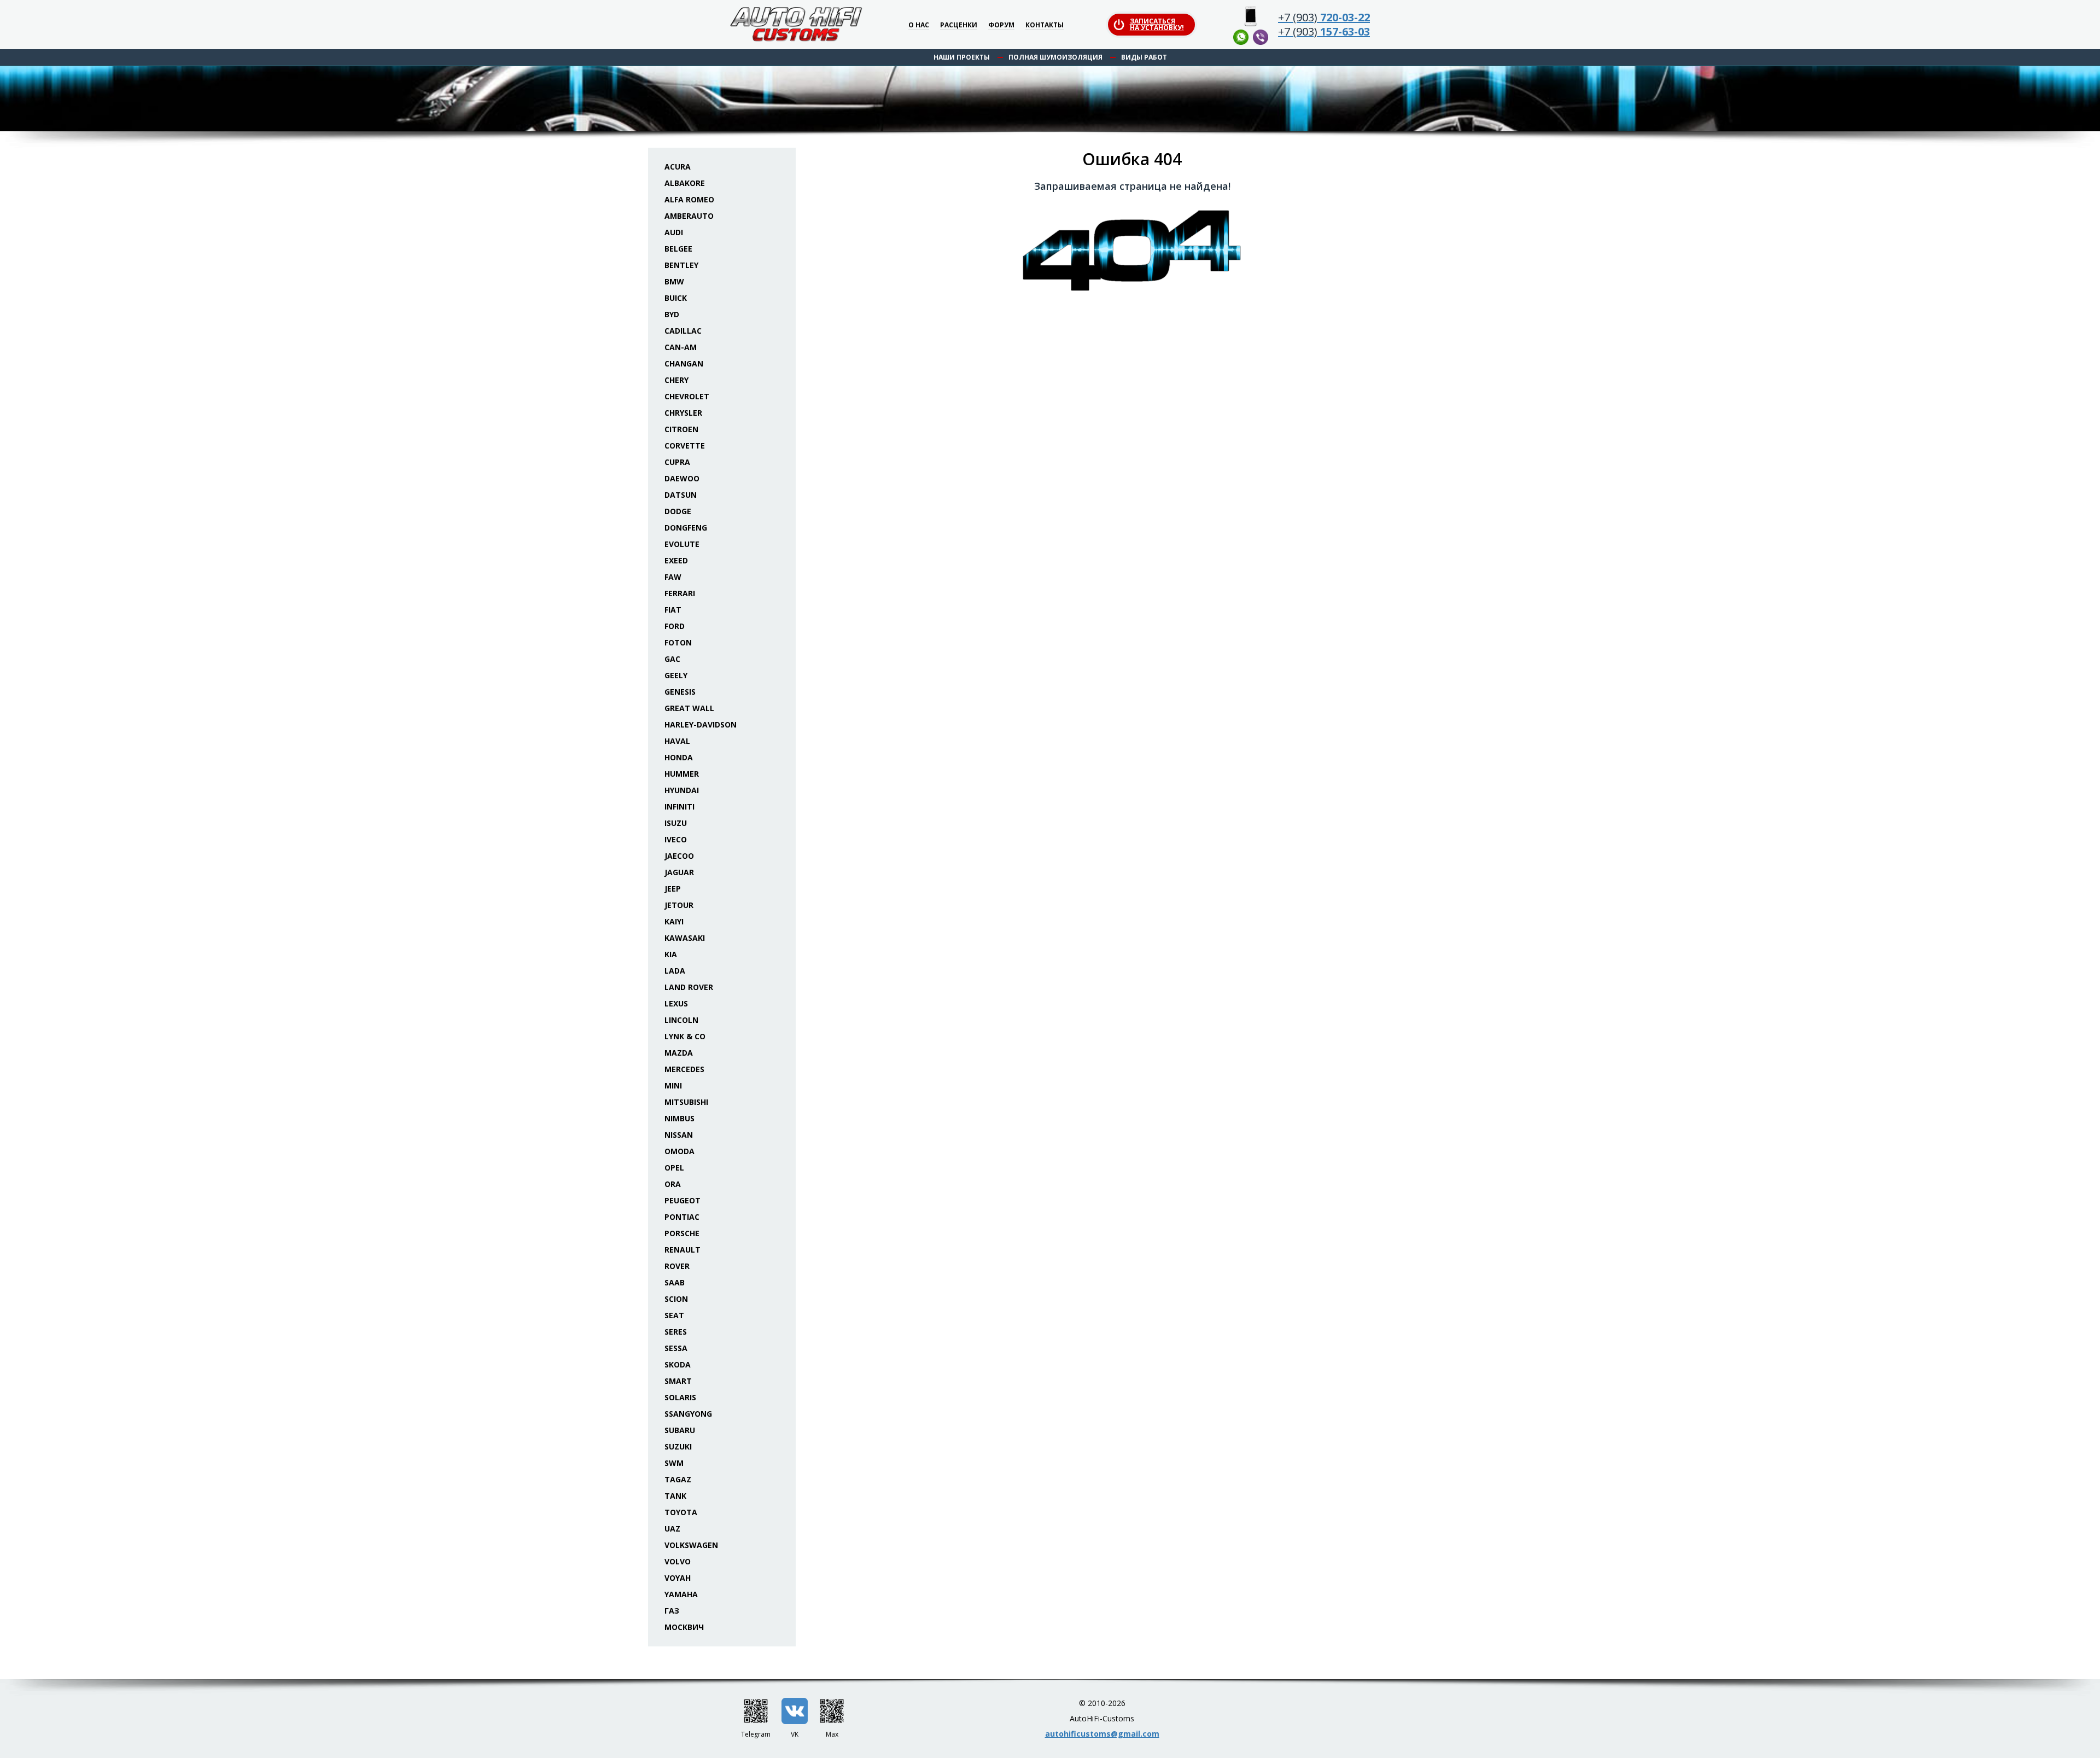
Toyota (681, 1512)
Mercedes (684, 1069)
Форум (1001, 25)
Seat (674, 1315)
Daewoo (682, 478)
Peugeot (682, 1200)
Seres (676, 1332)
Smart (678, 1381)
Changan (684, 363)
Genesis (680, 692)
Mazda (679, 1053)
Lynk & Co (685, 1036)
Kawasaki (685, 938)
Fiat (673, 610)
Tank (675, 1496)
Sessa (676, 1348)
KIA (671, 954)
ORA (673, 1184)
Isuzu (676, 823)
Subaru (680, 1430)
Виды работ (1144, 57)
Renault (682, 1250)
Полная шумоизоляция (1055, 57)
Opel (674, 1168)
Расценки (959, 25)
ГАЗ (672, 1611)
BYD (672, 314)
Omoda (679, 1151)
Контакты (1045, 25)
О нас (919, 25)
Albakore (685, 183)
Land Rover (689, 987)
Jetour (679, 905)
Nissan (679, 1135)
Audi (674, 232)
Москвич (684, 1627)
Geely (676, 675)
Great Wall (689, 708)
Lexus (676, 1003)
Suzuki (678, 1446)
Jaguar (679, 872)
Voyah (678, 1578)
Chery (676, 380)
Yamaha (681, 1594)
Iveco (676, 839)
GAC (672, 659)
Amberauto (689, 216)
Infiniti (679, 807)
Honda (679, 757)
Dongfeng (686, 528)
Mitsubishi (686, 1102)
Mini (673, 1085)
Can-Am (681, 347)
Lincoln (681, 1020)
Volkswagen (691, 1545)
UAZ (672, 1529)
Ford (675, 626)
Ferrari (680, 593)
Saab (675, 1282)
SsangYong (688, 1414)
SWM (674, 1463)
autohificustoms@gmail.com (1102, 1734)
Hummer (682, 774)
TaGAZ (678, 1479)
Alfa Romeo (689, 199)
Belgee (678, 249)
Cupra (677, 462)
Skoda (678, 1364)
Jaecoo (679, 856)
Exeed (676, 560)
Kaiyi (674, 921)
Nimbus (679, 1118)
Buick (676, 298)
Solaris (680, 1397)
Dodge (678, 511)
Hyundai (682, 790)
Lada (675, 971)
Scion (676, 1299)
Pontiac (682, 1217)
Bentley (681, 265)
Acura (678, 167)
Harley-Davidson (701, 724)
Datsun (681, 495)
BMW (674, 281)
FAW (673, 577)
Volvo (678, 1561)
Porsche (682, 1233)
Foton (678, 642)
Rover (677, 1266)
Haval (677, 741)
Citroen (681, 429)
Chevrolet (687, 396)
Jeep (673, 889)
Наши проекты (962, 57)
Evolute (682, 544)
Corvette (685, 446)
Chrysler (683, 413)
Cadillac (683, 331)
